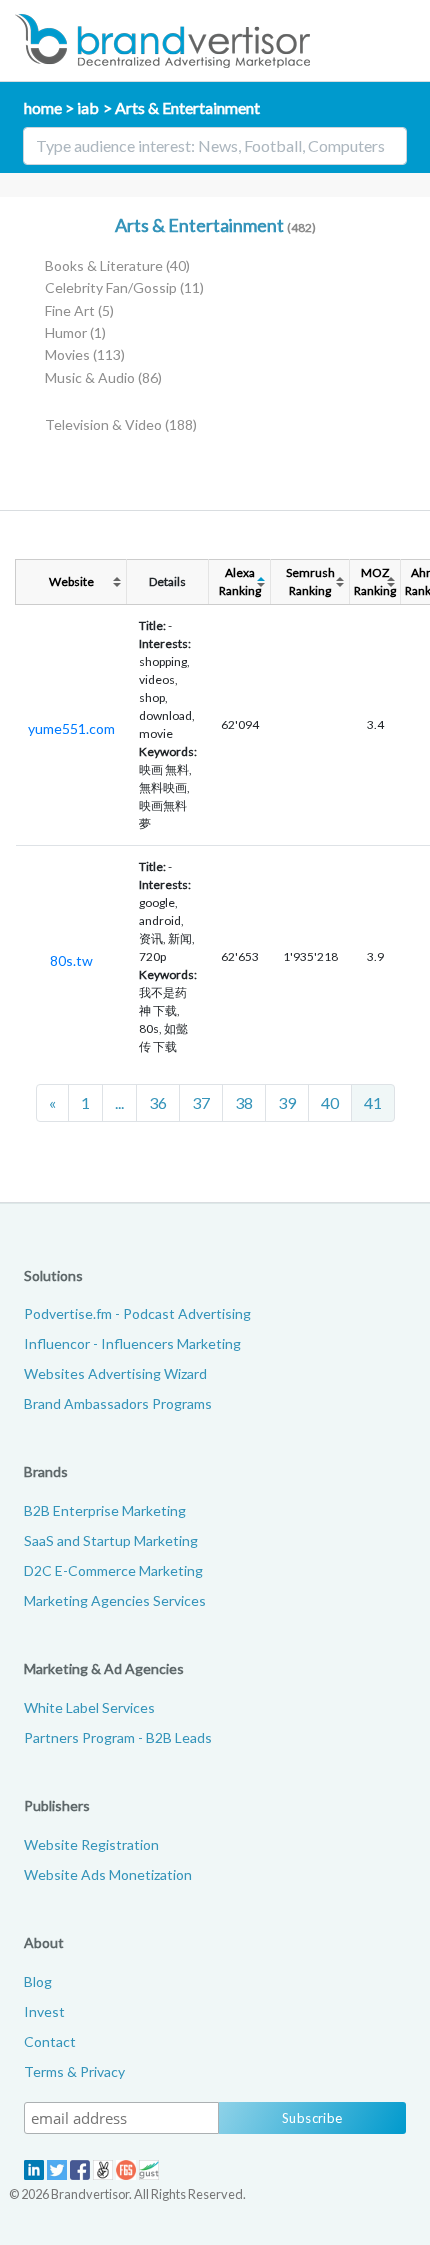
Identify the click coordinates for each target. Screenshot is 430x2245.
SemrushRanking (310, 581)
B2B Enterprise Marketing (105, 1510)
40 (330, 1102)
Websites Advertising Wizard (115, 1373)
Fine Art (79, 310)
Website (71, 581)
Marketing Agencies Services (115, 1600)
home (43, 107)
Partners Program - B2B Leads (118, 1737)
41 (373, 1102)
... (119, 1102)
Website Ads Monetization (108, 1874)
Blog (38, 1981)
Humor (75, 332)
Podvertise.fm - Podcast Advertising (137, 1313)
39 (287, 1102)
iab (88, 107)
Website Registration (91, 1844)
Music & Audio (103, 377)
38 (244, 1102)
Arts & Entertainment (187, 107)
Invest (44, 2011)
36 (158, 1102)
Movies (85, 354)
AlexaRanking (240, 581)
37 (201, 1102)
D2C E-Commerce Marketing (113, 1570)
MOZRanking (375, 581)
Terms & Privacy (74, 2071)
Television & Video (121, 424)
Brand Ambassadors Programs (118, 1403)
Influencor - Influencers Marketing (132, 1343)
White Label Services (89, 1707)
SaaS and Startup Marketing (111, 1540)
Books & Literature (117, 265)
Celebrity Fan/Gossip (124, 287)
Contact (50, 2041)
